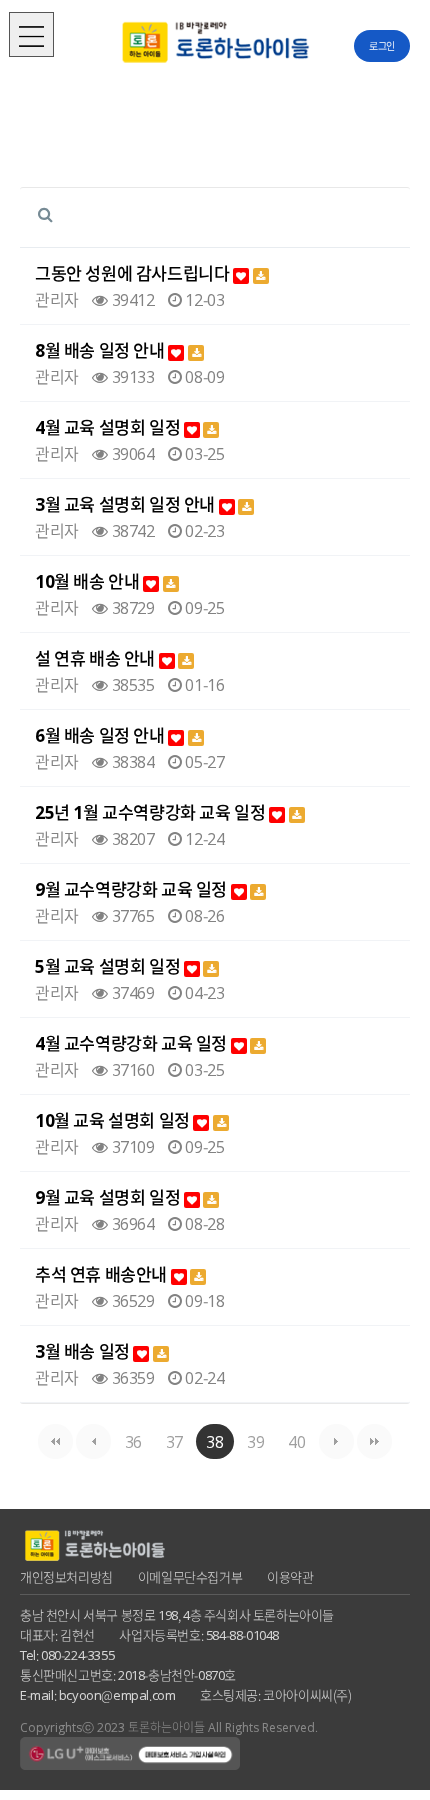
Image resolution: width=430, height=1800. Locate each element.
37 (174, 1441)
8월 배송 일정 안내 (101, 350)
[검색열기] (45, 213)
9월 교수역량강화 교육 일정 (133, 889)
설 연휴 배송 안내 (97, 658)
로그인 (382, 45)
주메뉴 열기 (31, 34)
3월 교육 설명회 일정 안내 (127, 504)
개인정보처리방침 (66, 1576)
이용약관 (290, 1576)
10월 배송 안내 (89, 581)
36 (133, 1441)
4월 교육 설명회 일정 (109, 427)
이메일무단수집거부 (190, 1576)
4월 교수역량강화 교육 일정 (133, 1043)
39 (255, 1441)
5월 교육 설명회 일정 (109, 966)
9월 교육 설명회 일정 (109, 1197)
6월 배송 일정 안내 (101, 735)
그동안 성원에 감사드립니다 (134, 273)
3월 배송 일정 (84, 1351)
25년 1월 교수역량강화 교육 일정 (152, 812)
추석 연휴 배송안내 (103, 1274)
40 (296, 1441)
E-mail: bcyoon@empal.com (97, 1694)
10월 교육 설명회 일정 (114, 1120)
